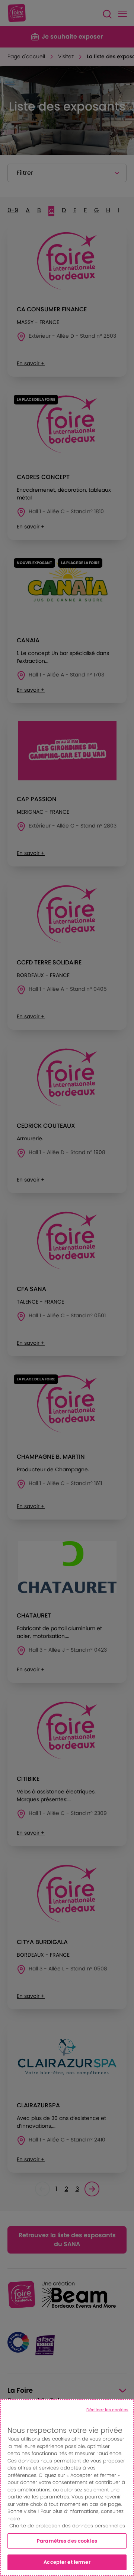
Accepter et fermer (67, 2562)
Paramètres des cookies (67, 2541)
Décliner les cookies (107, 2410)
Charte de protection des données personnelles (67, 2526)
